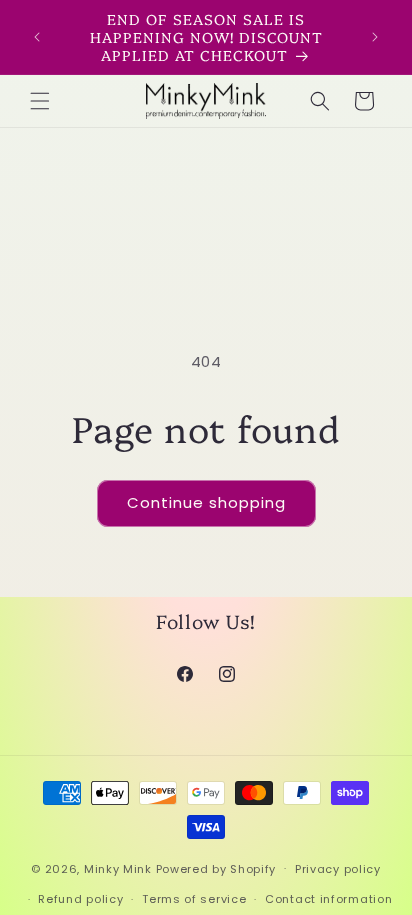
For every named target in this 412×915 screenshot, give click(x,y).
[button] (40, 101)
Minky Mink (118, 868)
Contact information (328, 899)
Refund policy (80, 899)
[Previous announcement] (37, 37)
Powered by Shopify (216, 868)
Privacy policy (338, 869)
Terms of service (194, 899)
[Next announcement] (375, 37)
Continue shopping (206, 502)
